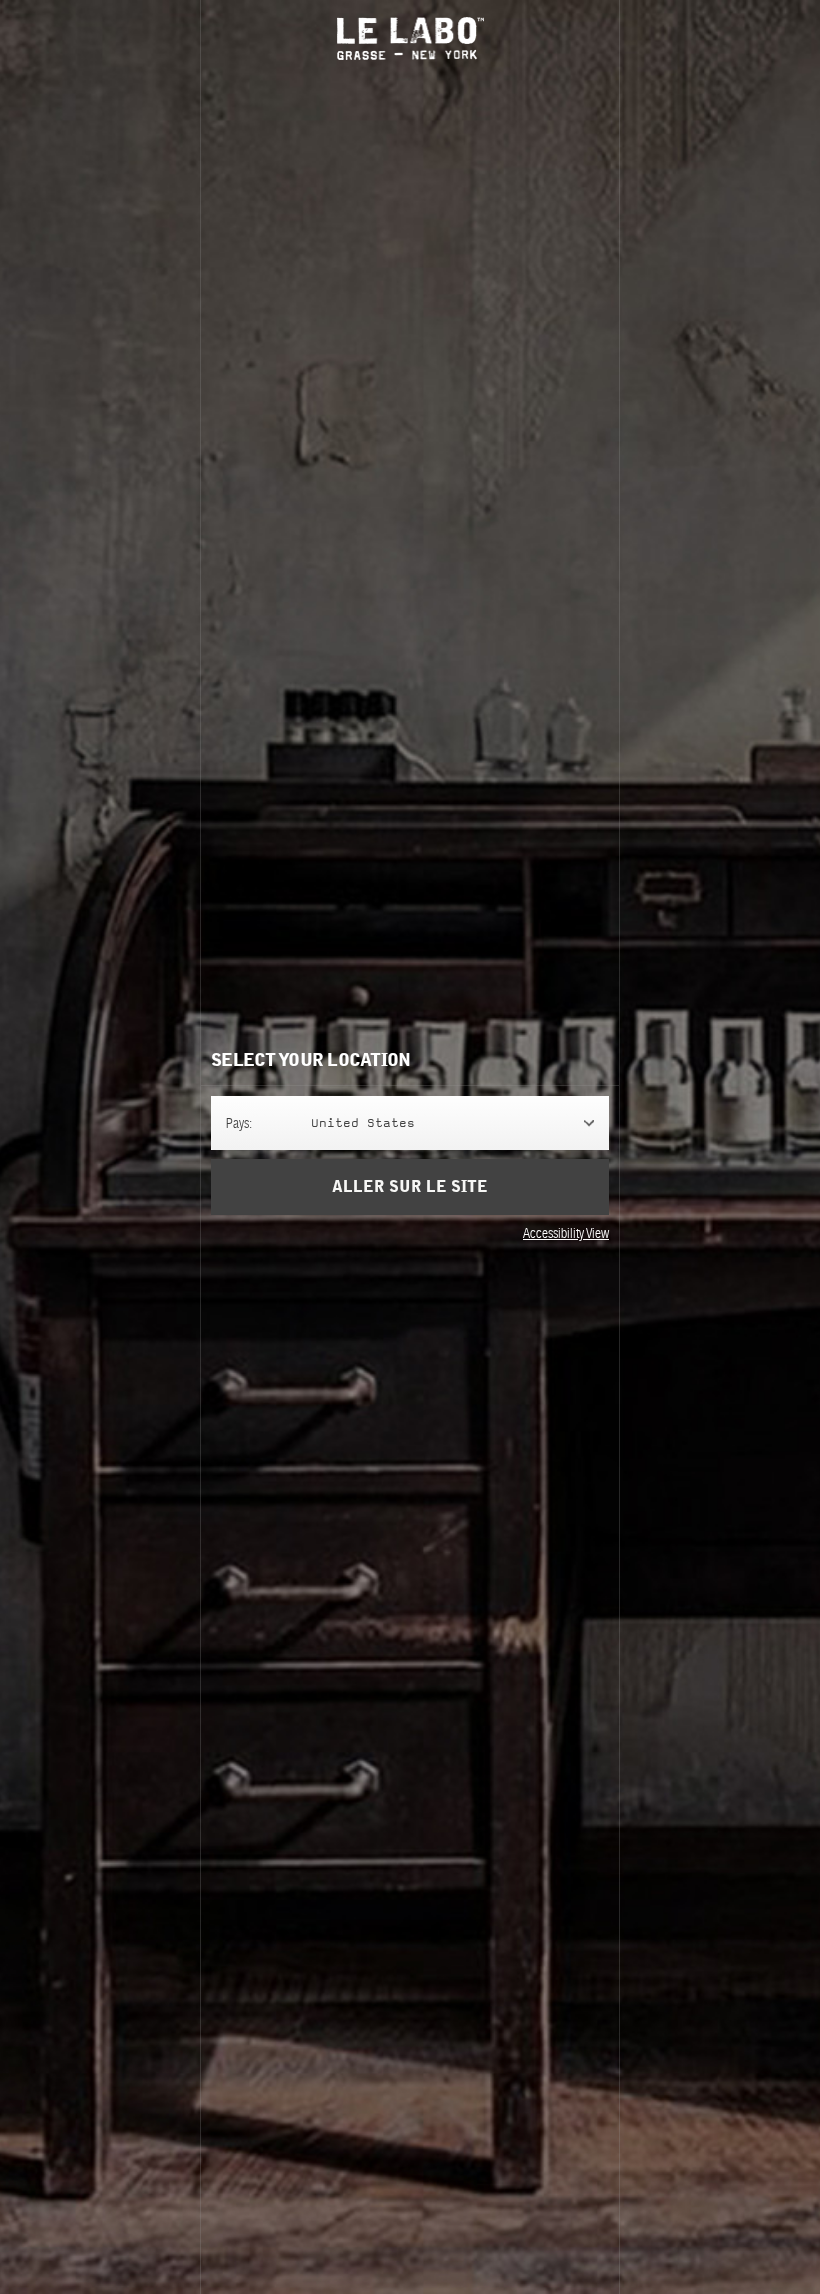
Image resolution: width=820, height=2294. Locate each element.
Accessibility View (566, 1233)
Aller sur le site (410, 1187)
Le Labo (410, 38)
